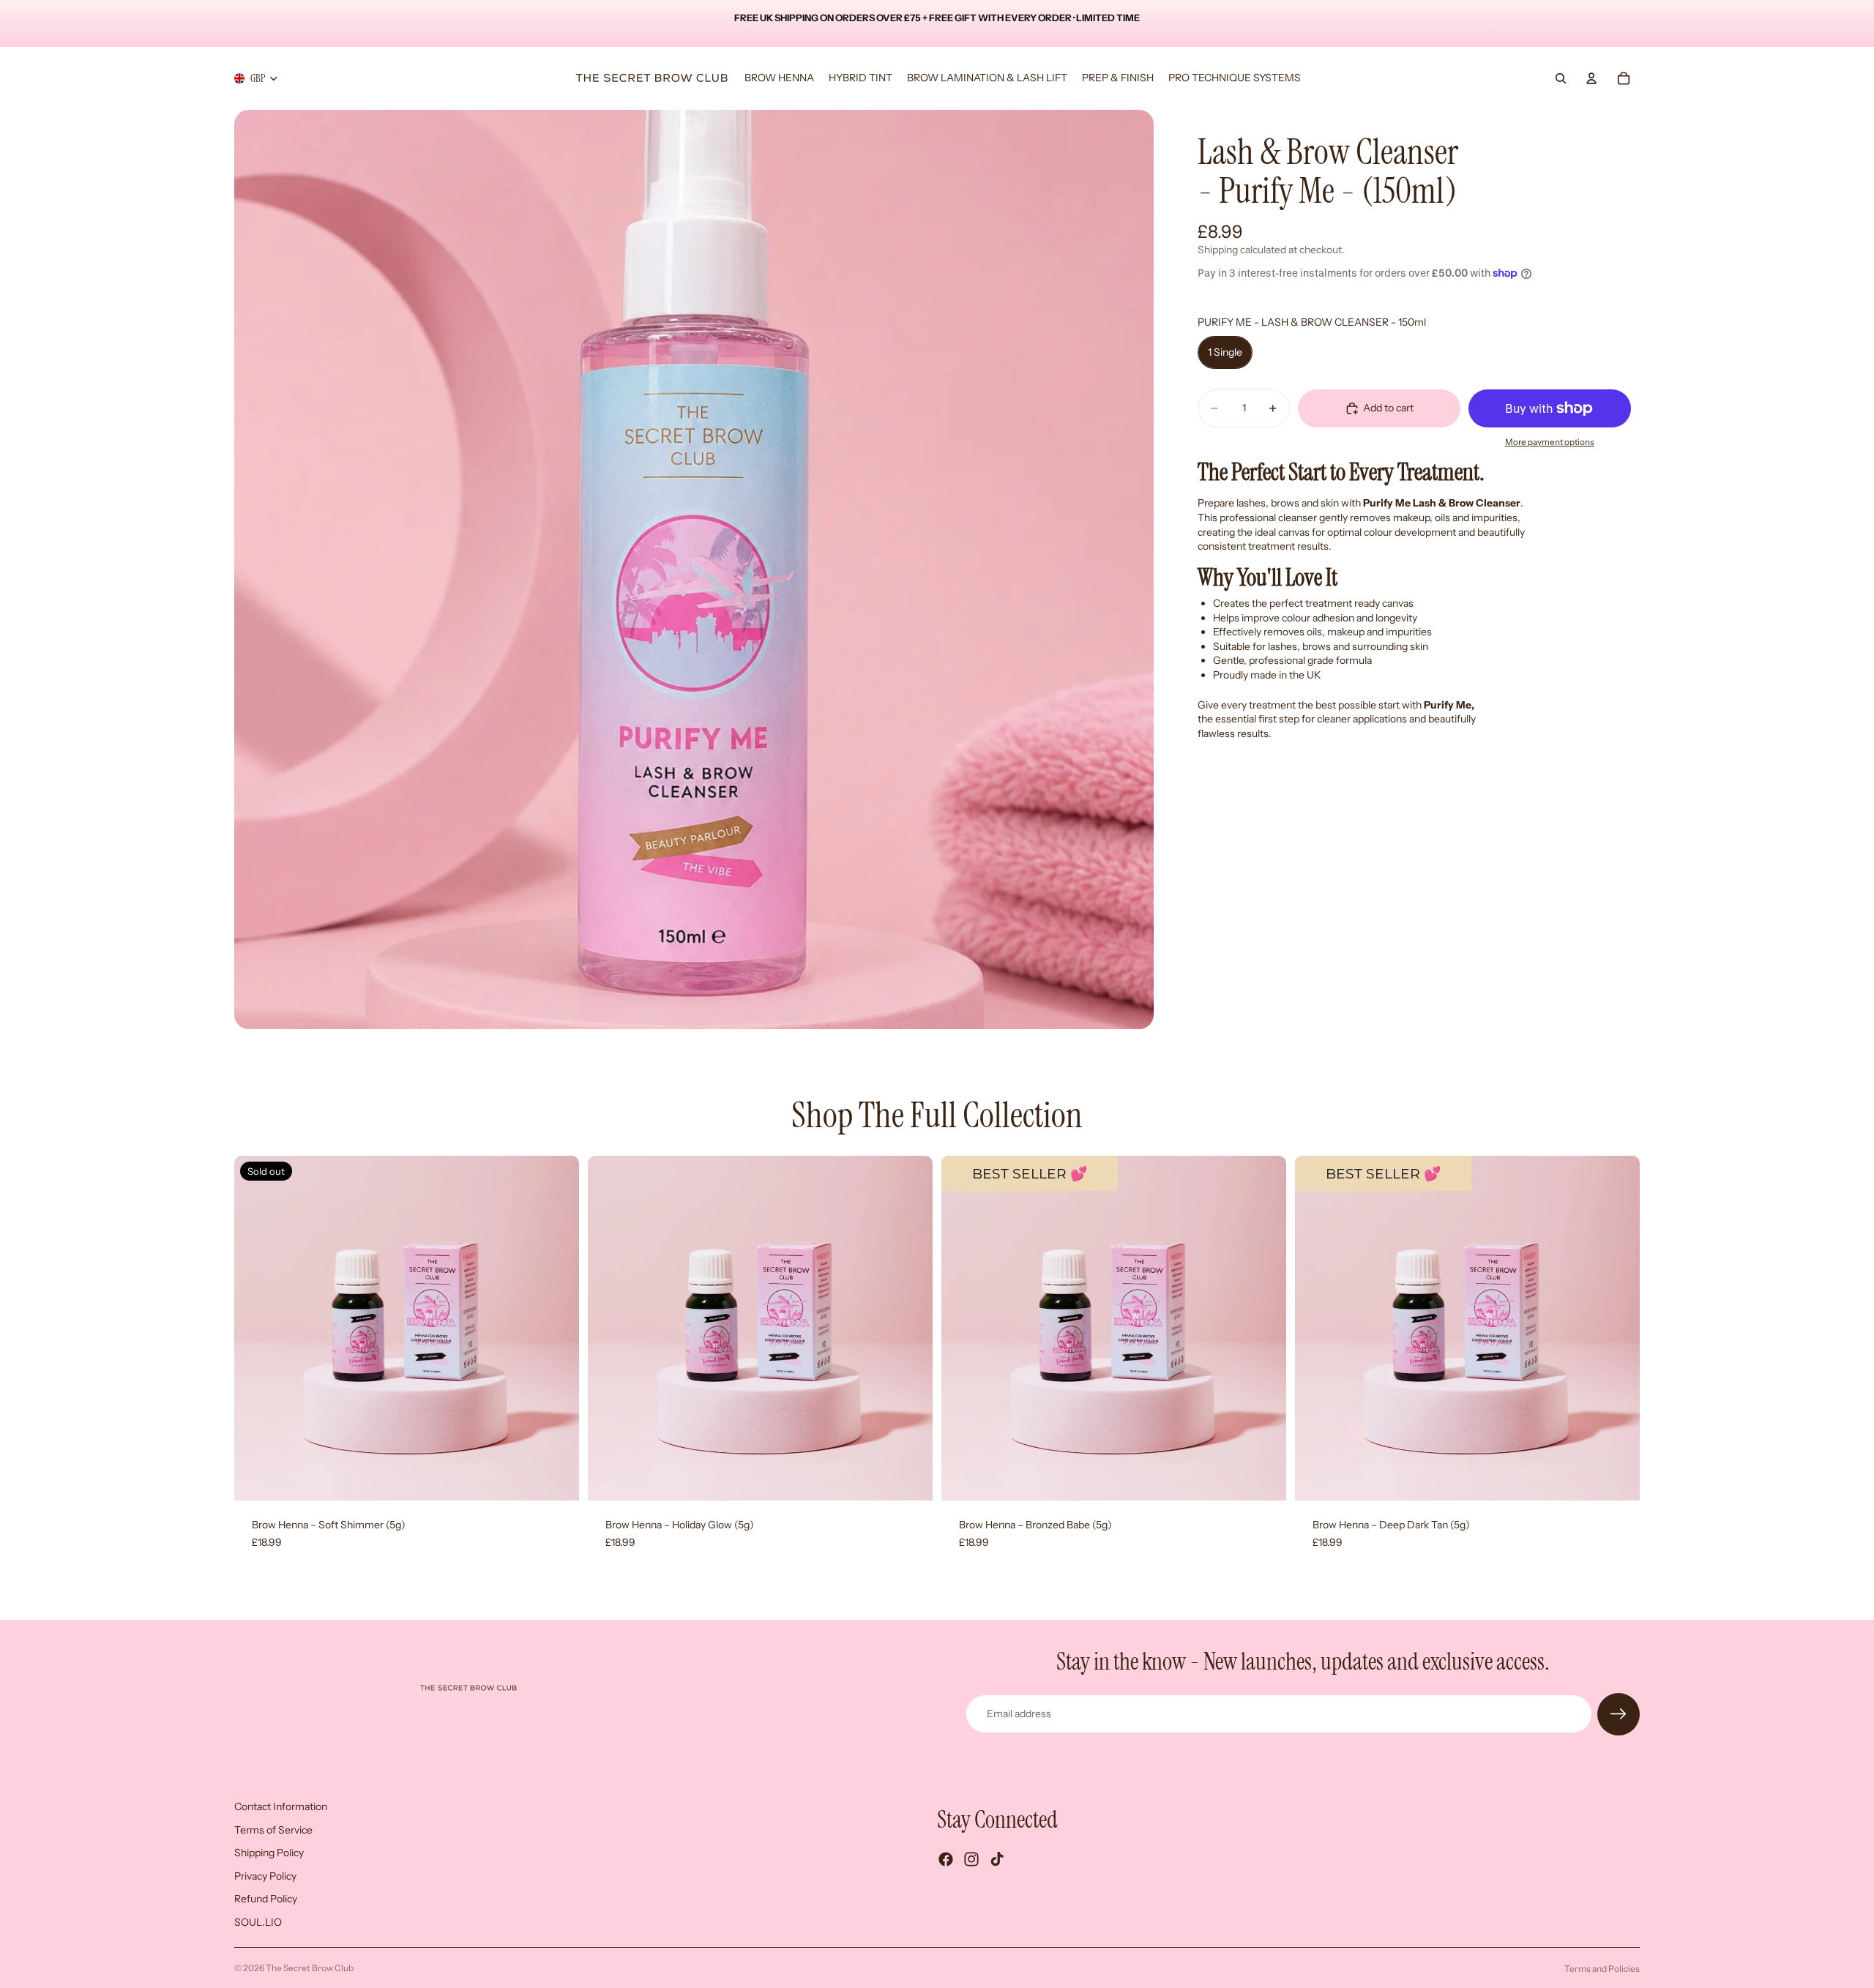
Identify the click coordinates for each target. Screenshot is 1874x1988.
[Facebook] (946, 1859)
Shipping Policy (269, 1853)
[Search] (1561, 78)
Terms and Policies (1602, 1969)
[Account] (1591, 78)
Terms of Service (273, 1829)
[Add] (910, 1478)
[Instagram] (971, 1859)
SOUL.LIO (258, 1922)
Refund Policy (266, 1899)
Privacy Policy (265, 1875)
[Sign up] (1619, 1714)
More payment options (1550, 442)
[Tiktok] (997, 1859)
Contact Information (281, 1806)
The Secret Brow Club (310, 1968)
